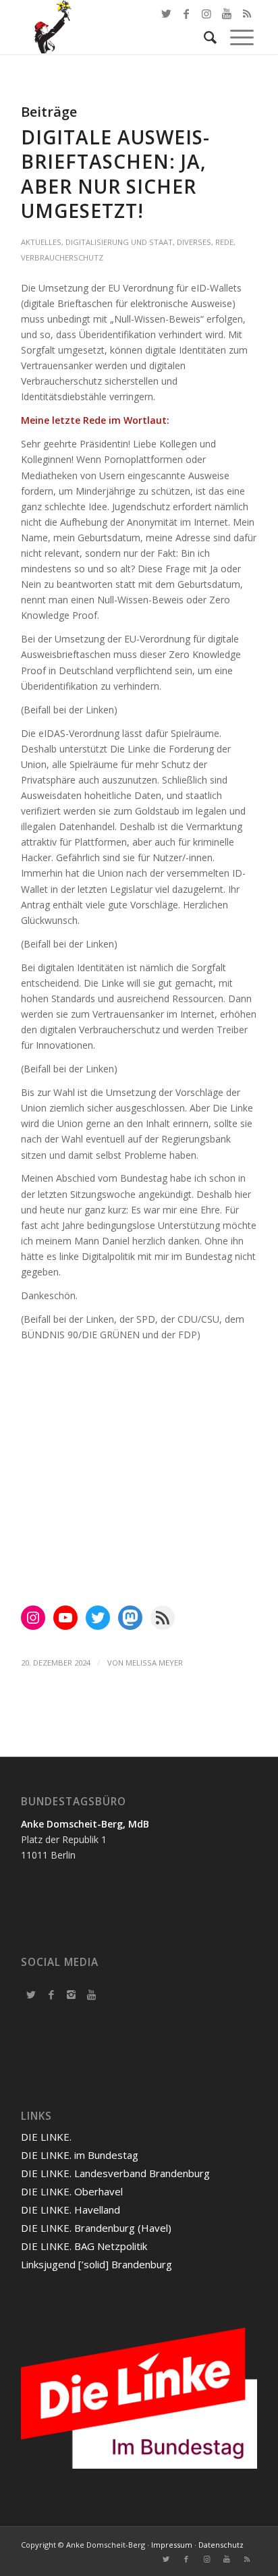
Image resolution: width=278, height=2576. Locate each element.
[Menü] (235, 37)
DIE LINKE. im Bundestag (80, 2155)
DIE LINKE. (46, 2137)
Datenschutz (221, 2545)
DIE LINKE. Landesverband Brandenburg (115, 2173)
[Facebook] (51, 1994)
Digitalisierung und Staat (119, 242)
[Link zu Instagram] (206, 2559)
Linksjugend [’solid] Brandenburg (96, 2264)
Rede (224, 242)
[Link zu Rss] (247, 2559)
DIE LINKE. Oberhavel (72, 2191)
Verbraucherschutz (62, 257)
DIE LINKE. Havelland (71, 2210)
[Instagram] (72, 1994)
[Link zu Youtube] (227, 2559)
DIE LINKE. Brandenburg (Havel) (96, 2228)
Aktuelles (41, 242)
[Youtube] (92, 1994)
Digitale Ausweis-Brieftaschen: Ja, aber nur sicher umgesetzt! (115, 174)
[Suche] (203, 37)
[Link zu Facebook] (186, 13)
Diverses (194, 242)
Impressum (172, 2545)
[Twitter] (31, 1994)
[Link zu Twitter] (166, 13)
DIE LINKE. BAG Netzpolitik (84, 2246)
